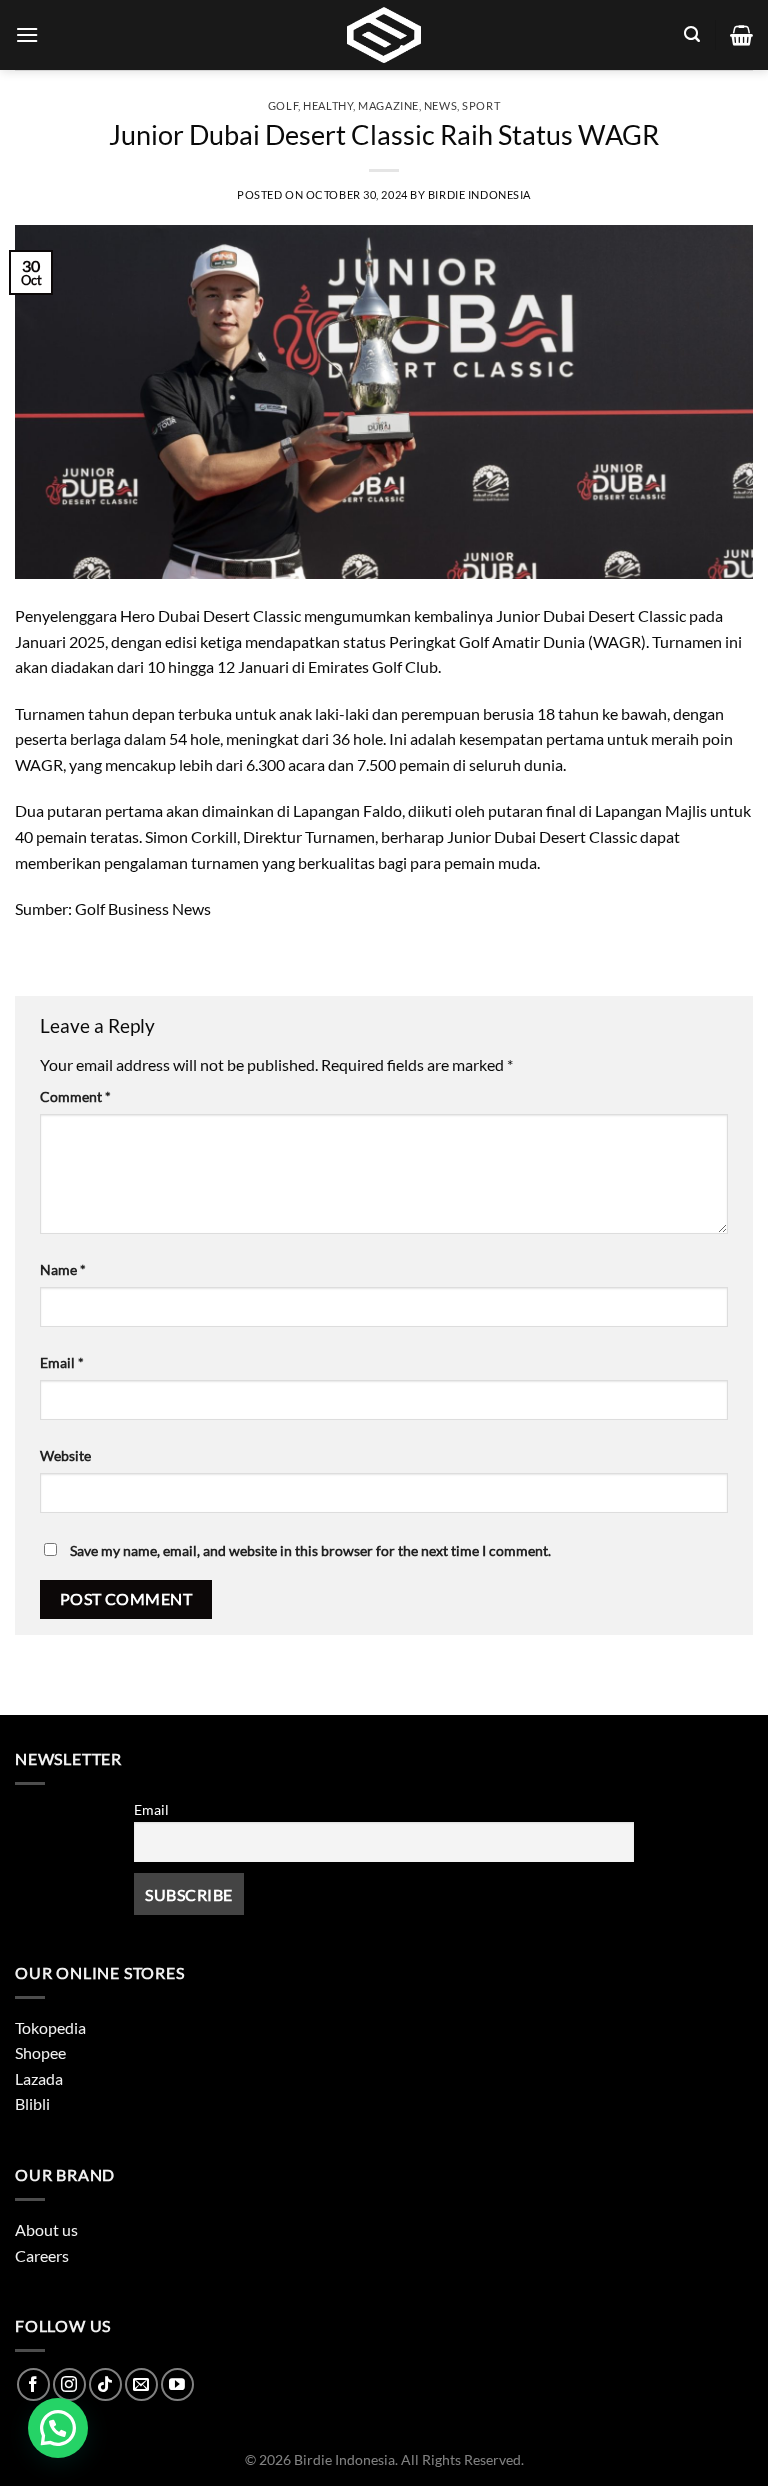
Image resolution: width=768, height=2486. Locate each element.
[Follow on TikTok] (105, 2384)
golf (283, 105)
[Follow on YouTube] (177, 2384)
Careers (42, 2255)
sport (481, 105)
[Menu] (27, 34)
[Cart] (741, 35)
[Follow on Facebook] (33, 2384)
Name (63, 1269)
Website (65, 1455)
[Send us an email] (141, 2384)
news (440, 105)
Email (62, 1362)
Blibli (32, 2103)
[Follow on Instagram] (69, 2384)
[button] (58, 2428)
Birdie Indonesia (479, 194)
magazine (388, 105)
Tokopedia (50, 2027)
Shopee (40, 2052)
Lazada (39, 2078)
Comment (75, 1096)
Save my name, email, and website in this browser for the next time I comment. (310, 1550)
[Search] (692, 34)
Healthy (328, 105)
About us (46, 2229)
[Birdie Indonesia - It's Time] (384, 35)
